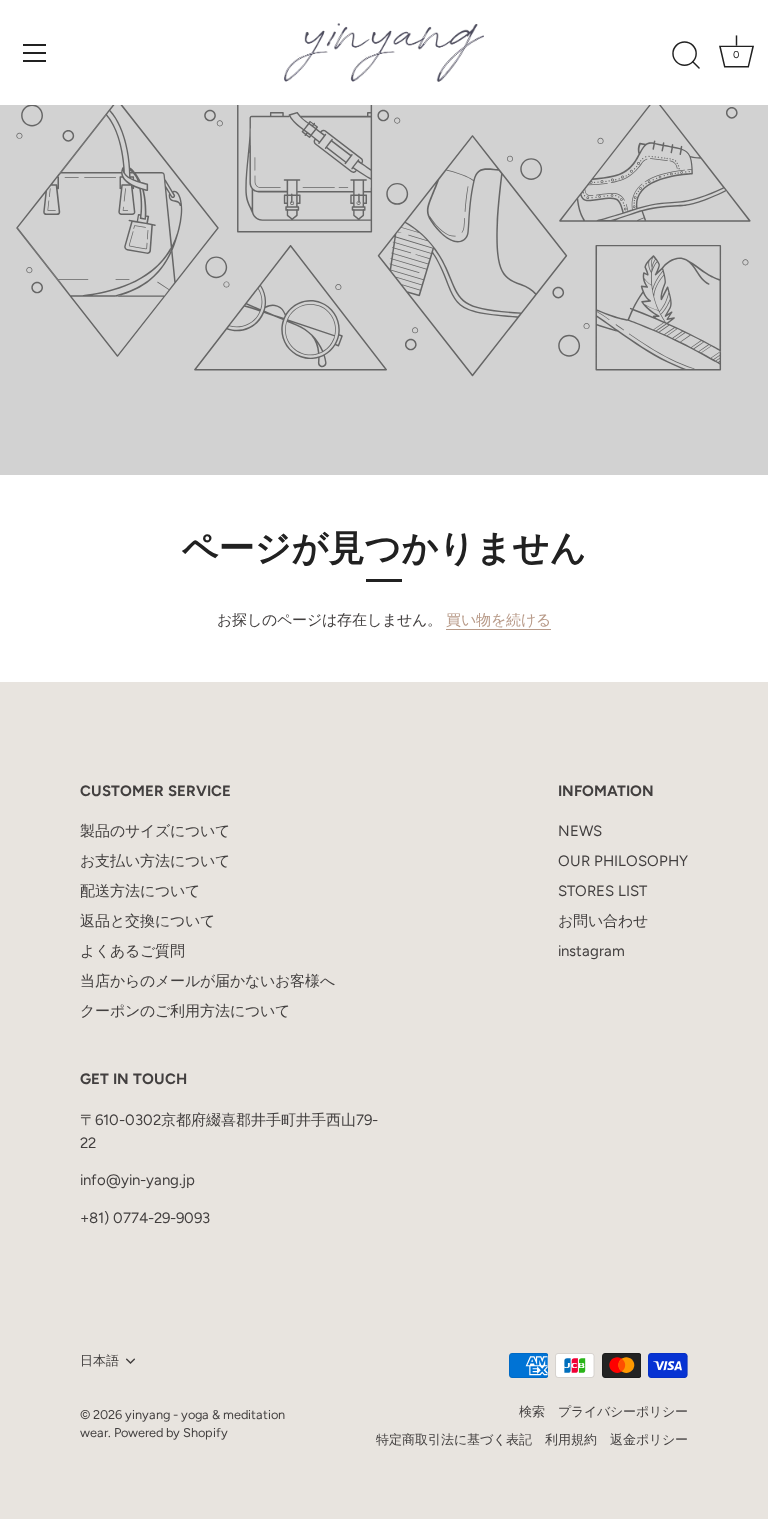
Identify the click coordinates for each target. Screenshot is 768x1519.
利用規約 (571, 1439)
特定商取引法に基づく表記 (454, 1439)
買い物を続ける (498, 620)
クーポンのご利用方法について (185, 1011)
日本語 (99, 1360)
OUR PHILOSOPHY (623, 861)
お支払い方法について (155, 861)
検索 (532, 1411)
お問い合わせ (603, 921)
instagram (591, 951)
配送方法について (140, 891)
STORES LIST (602, 891)
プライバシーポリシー (623, 1411)
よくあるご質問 (132, 951)
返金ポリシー (649, 1439)
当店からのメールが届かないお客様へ (207, 981)
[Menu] (35, 53)
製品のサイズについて (155, 831)
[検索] (686, 56)
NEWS (580, 831)
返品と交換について (147, 921)
